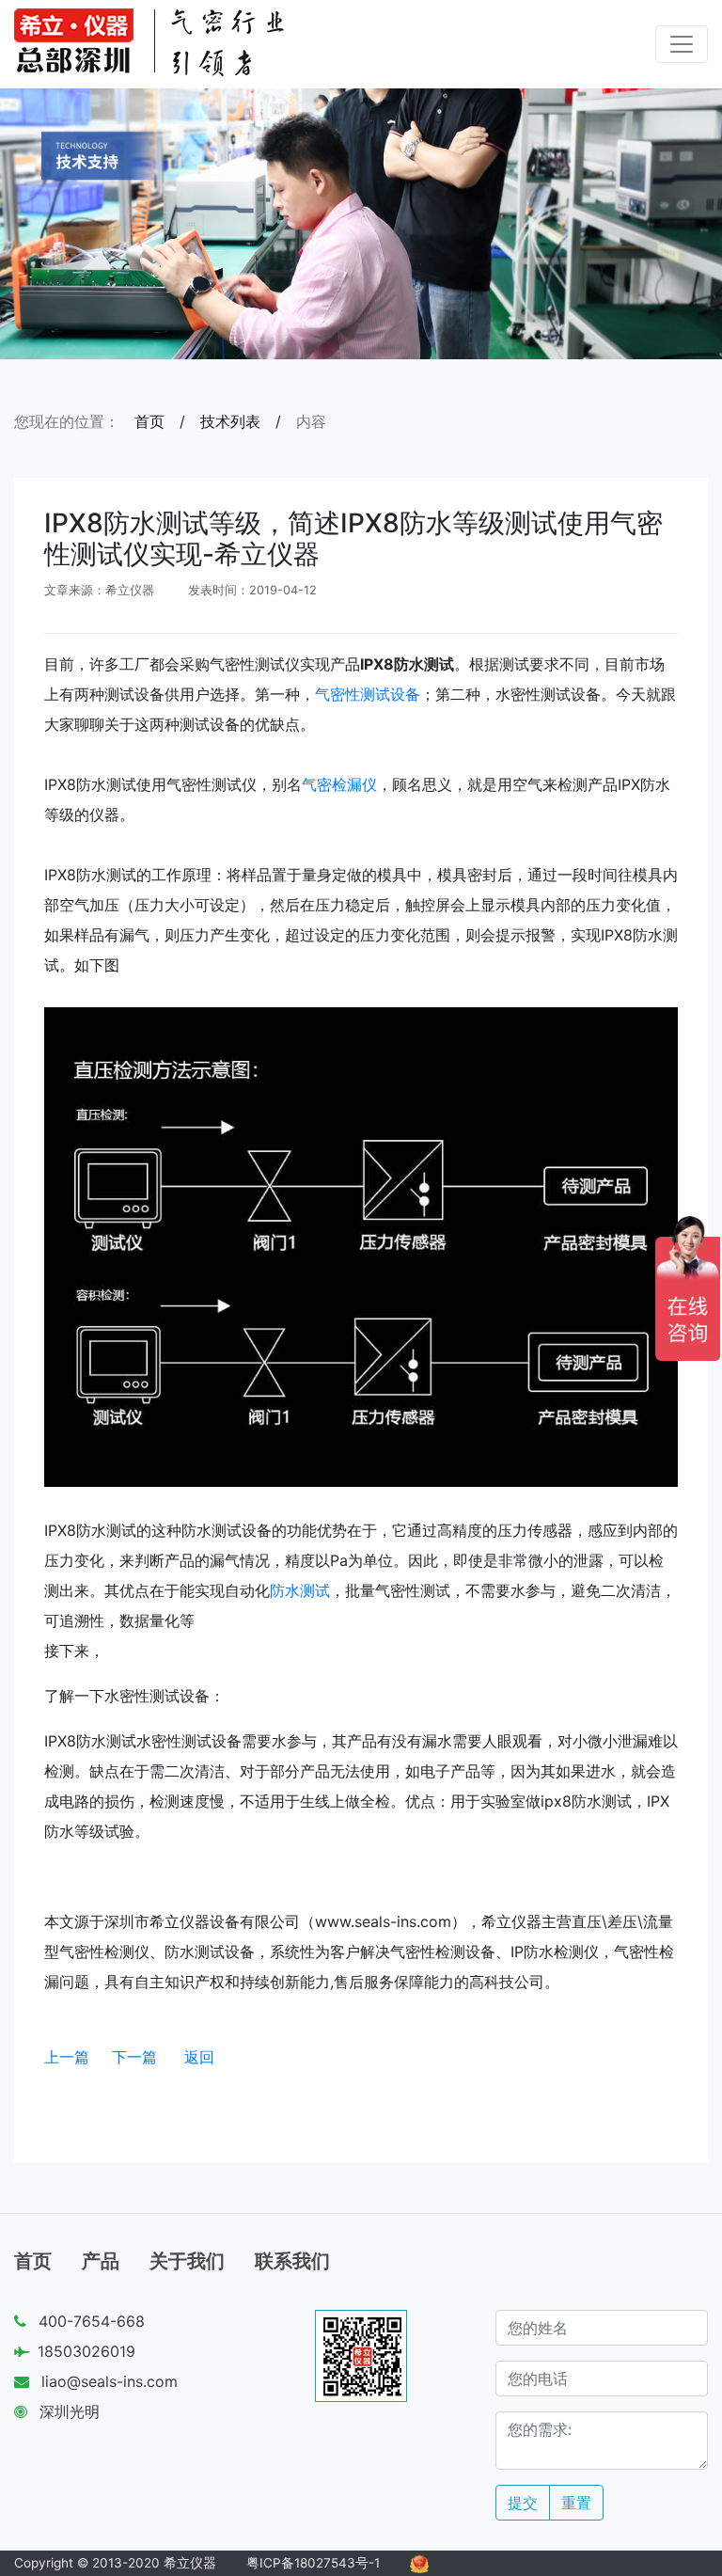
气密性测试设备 (368, 694)
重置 (576, 2503)
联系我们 (292, 2261)
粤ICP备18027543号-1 (313, 2563)
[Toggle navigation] (682, 44)
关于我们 (187, 2261)
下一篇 (134, 2057)
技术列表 (230, 421)
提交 (523, 2503)
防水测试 (300, 1590)
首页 (149, 421)
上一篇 (67, 2057)
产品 (101, 2261)
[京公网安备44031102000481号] (419, 2563)
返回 (199, 2057)
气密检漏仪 (339, 784)
